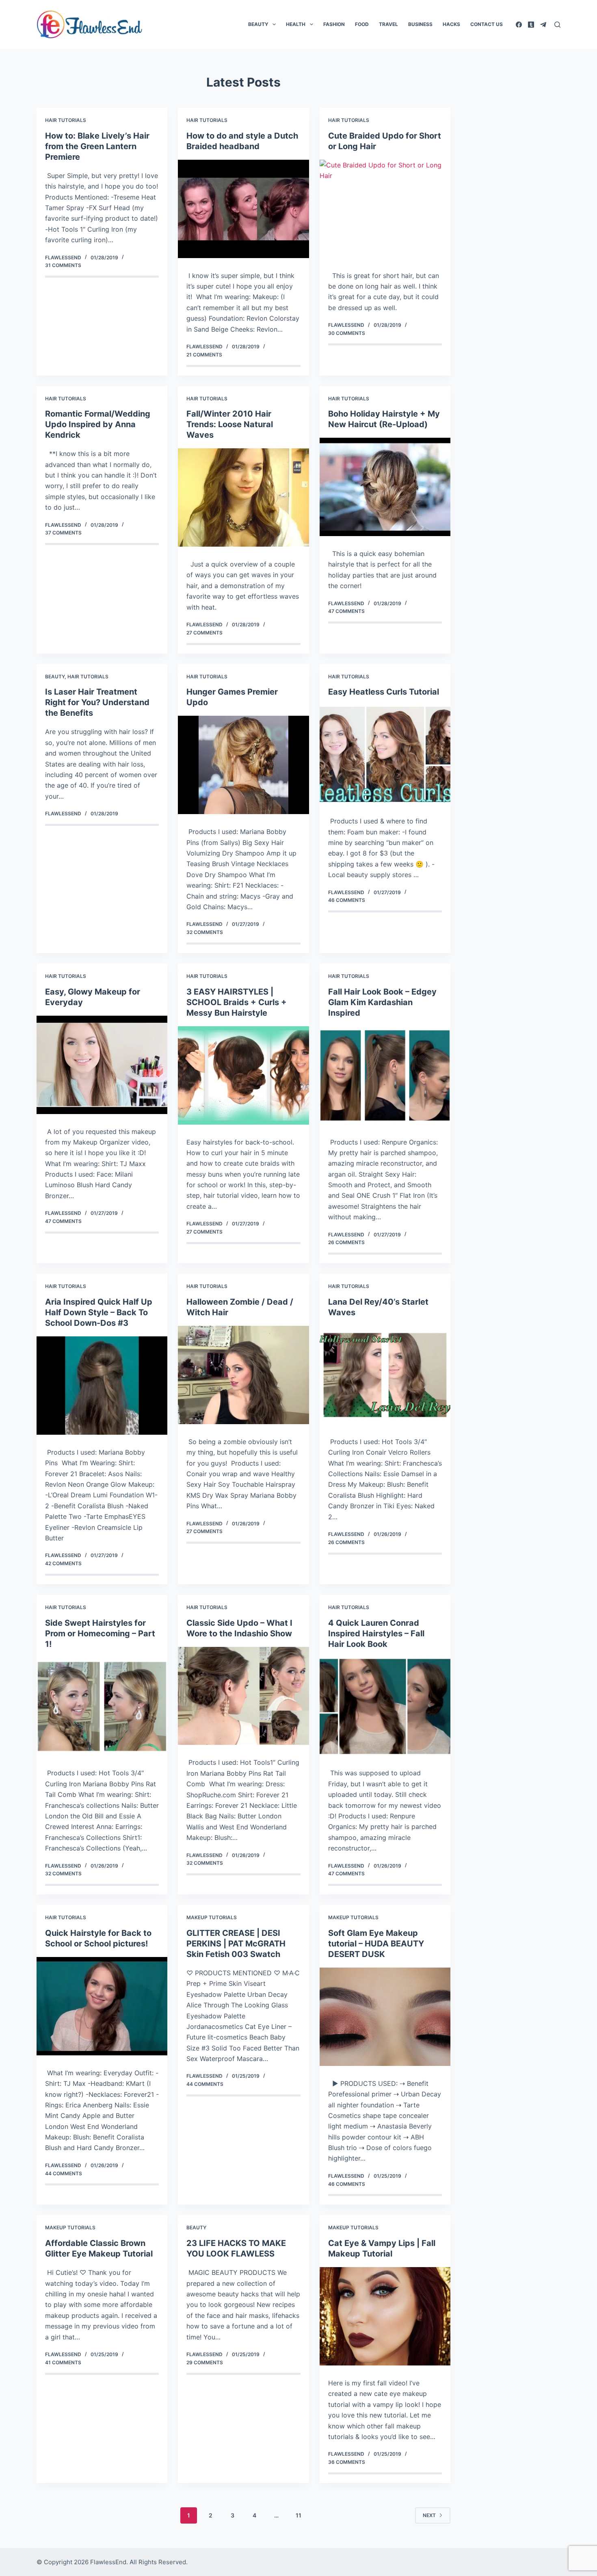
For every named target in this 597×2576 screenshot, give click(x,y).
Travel (388, 24)
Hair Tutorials (66, 120)
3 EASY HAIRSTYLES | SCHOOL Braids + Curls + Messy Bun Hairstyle (237, 1002)
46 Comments (347, 900)
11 (298, 2515)
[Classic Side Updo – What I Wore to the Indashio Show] (243, 1696)
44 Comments (64, 2173)
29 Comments (205, 2362)
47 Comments (346, 611)
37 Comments (63, 533)
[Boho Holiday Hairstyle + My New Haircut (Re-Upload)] (385, 487)
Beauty (258, 24)
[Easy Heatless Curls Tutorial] (385, 754)
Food (362, 24)
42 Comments (63, 1563)
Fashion (334, 24)
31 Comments (63, 265)
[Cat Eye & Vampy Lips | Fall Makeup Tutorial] (385, 2316)
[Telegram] (543, 25)
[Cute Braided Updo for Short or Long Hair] (385, 209)
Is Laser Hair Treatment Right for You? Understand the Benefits (97, 702)
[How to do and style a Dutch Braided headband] (243, 209)
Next (429, 2515)
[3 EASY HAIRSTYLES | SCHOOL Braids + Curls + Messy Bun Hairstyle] (243, 1075)
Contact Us (487, 24)
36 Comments (347, 2462)
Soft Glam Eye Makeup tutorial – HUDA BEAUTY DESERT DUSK (376, 1944)
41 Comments (63, 2362)
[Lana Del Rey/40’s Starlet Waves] (385, 1375)
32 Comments (205, 932)
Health (296, 24)
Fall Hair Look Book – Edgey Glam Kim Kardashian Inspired (382, 1002)
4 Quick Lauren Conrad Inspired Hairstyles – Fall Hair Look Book (376, 1633)
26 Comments (346, 1242)
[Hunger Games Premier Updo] (243, 765)
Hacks (451, 24)
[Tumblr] (531, 25)
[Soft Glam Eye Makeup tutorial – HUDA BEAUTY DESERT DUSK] (385, 2017)
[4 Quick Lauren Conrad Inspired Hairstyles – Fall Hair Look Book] (385, 1707)
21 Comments (204, 355)
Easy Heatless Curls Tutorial (384, 692)
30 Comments (347, 333)
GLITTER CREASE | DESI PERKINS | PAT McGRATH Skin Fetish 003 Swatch (236, 1944)
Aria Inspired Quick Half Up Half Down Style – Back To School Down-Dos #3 (99, 1312)
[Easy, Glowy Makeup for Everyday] (102, 1065)
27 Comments (204, 633)
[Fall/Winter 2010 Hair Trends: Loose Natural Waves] (243, 497)
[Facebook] (519, 25)
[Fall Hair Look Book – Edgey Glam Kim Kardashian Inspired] (385, 1075)
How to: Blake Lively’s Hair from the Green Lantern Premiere (97, 146)
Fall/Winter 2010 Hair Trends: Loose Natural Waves (230, 424)
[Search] (557, 25)
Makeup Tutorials (212, 1917)
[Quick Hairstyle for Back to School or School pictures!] (102, 2006)
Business (420, 24)
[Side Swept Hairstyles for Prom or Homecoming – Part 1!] (102, 1707)
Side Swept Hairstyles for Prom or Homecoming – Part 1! (100, 1633)
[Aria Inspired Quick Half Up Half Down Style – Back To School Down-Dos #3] (102, 1386)
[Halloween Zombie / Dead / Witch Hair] (243, 1375)
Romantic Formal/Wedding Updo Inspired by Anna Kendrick (98, 424)
